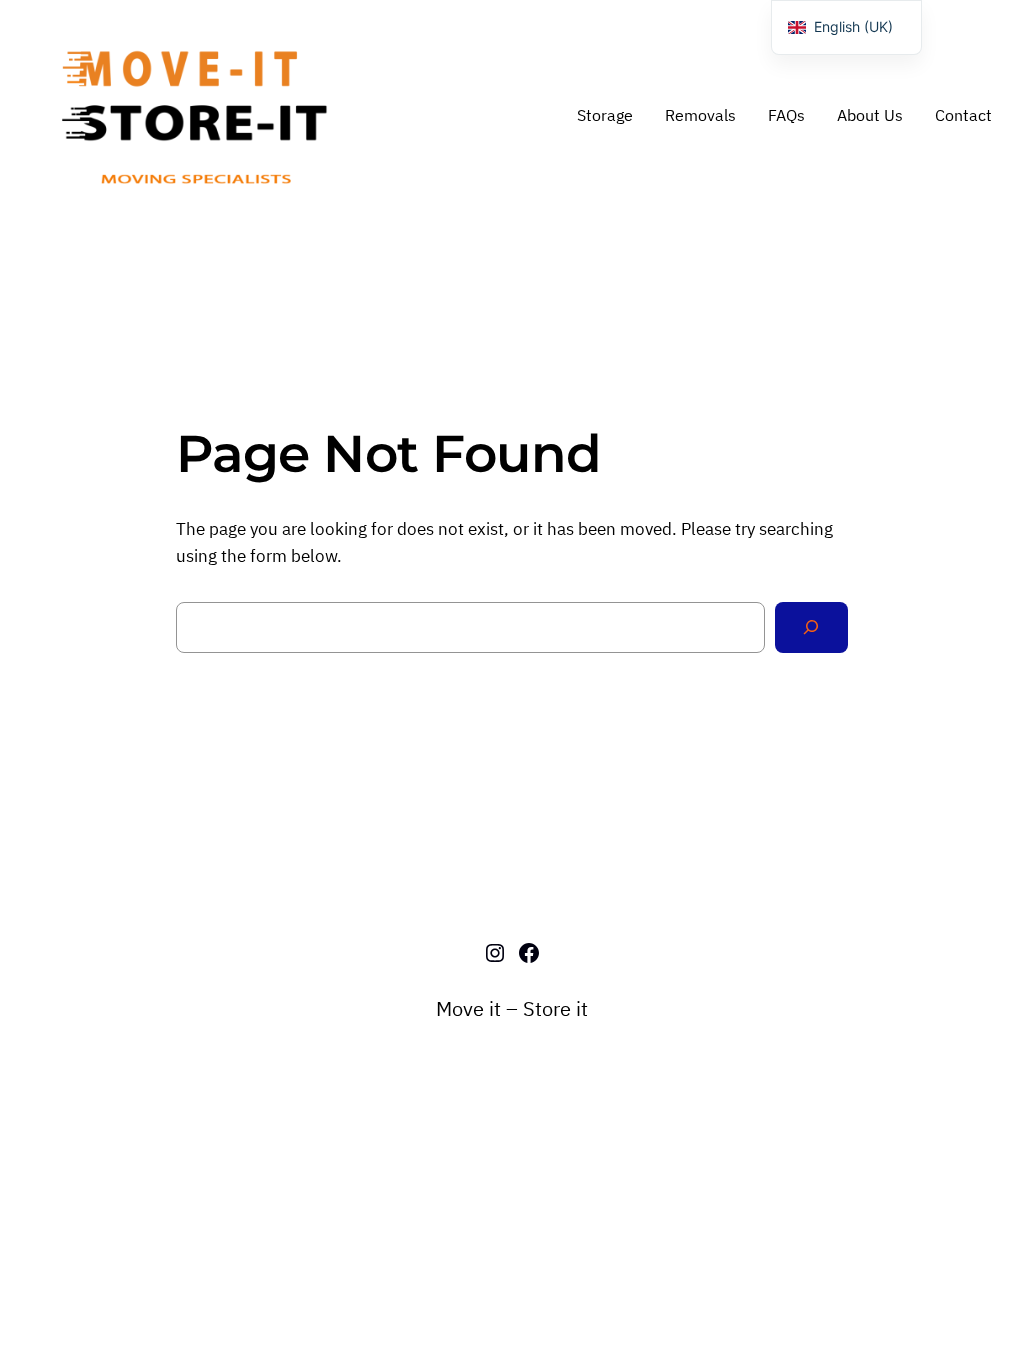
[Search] (811, 627)
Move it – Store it (512, 1008)
